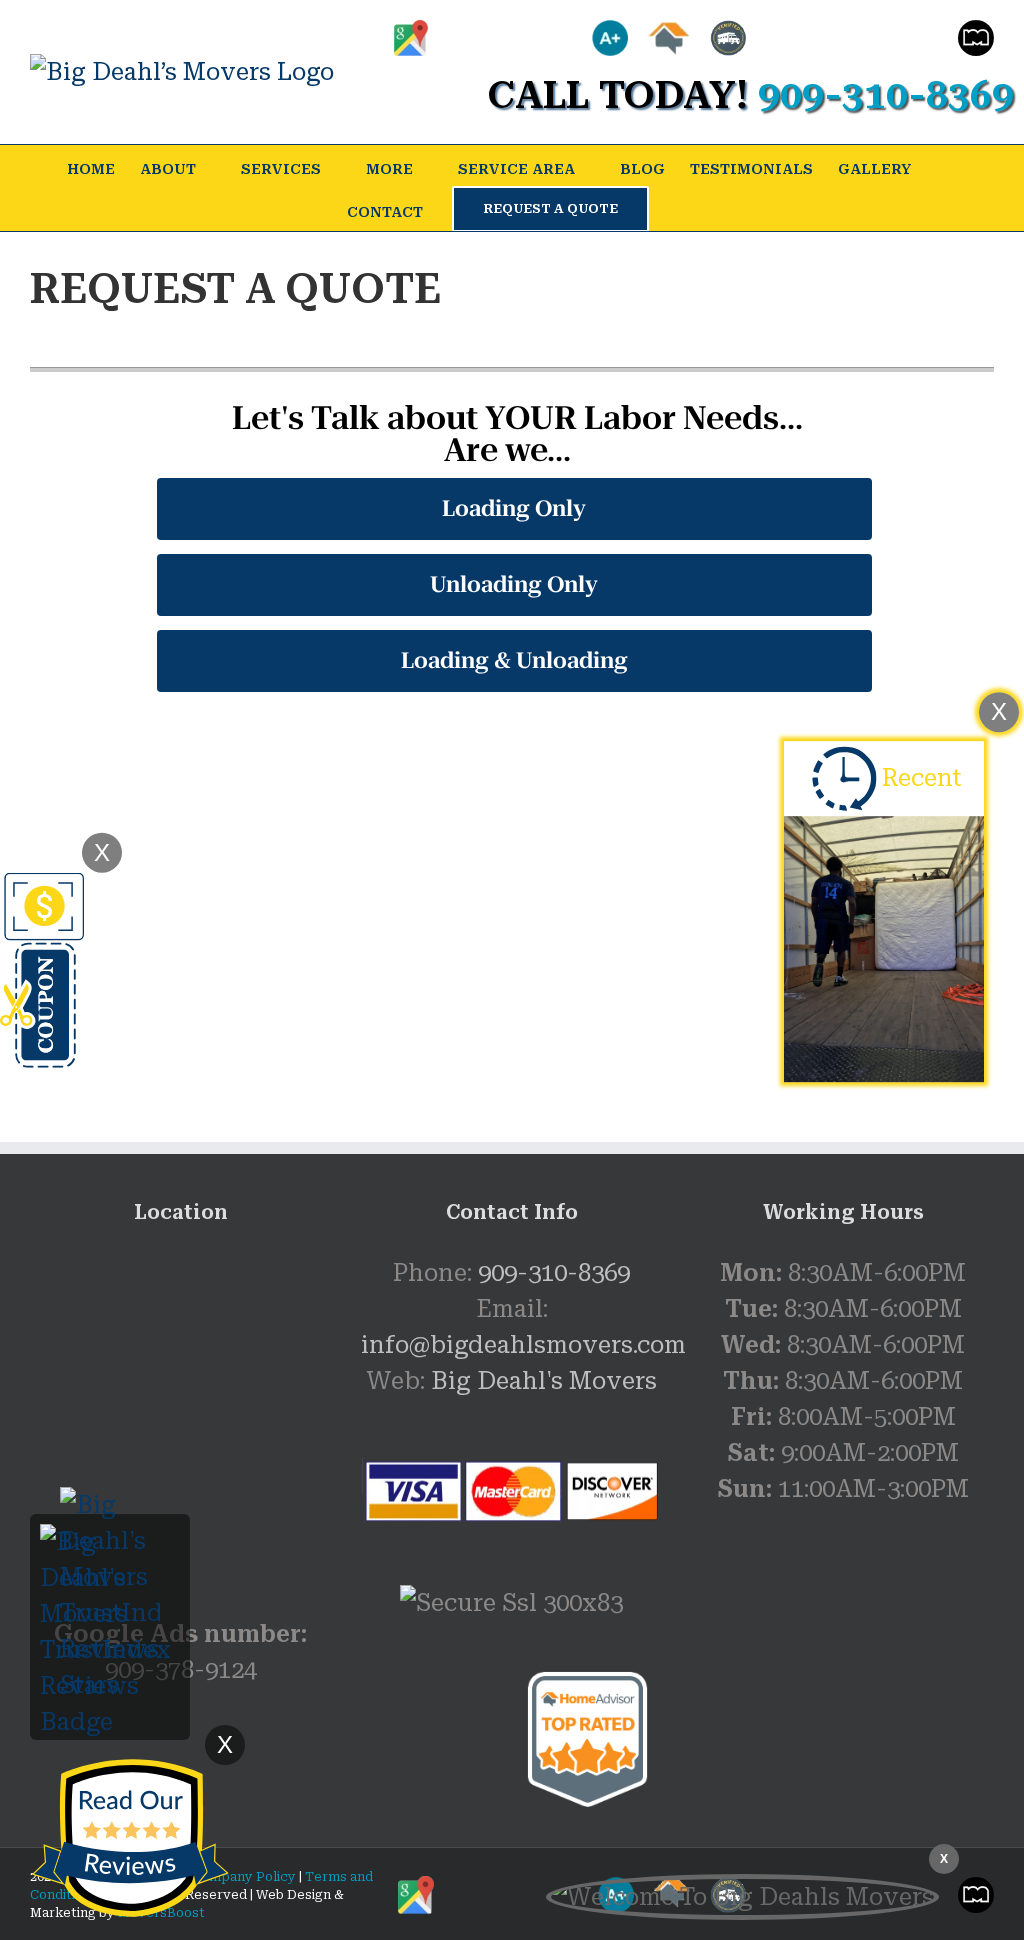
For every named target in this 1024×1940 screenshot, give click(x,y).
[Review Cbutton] (130, 1838)
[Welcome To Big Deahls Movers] (742, 1897)
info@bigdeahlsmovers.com (523, 1345)
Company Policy (242, 1877)
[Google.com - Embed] (180, 1405)
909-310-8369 (554, 1273)
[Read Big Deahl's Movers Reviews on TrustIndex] (110, 1542)
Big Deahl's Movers (544, 1381)
